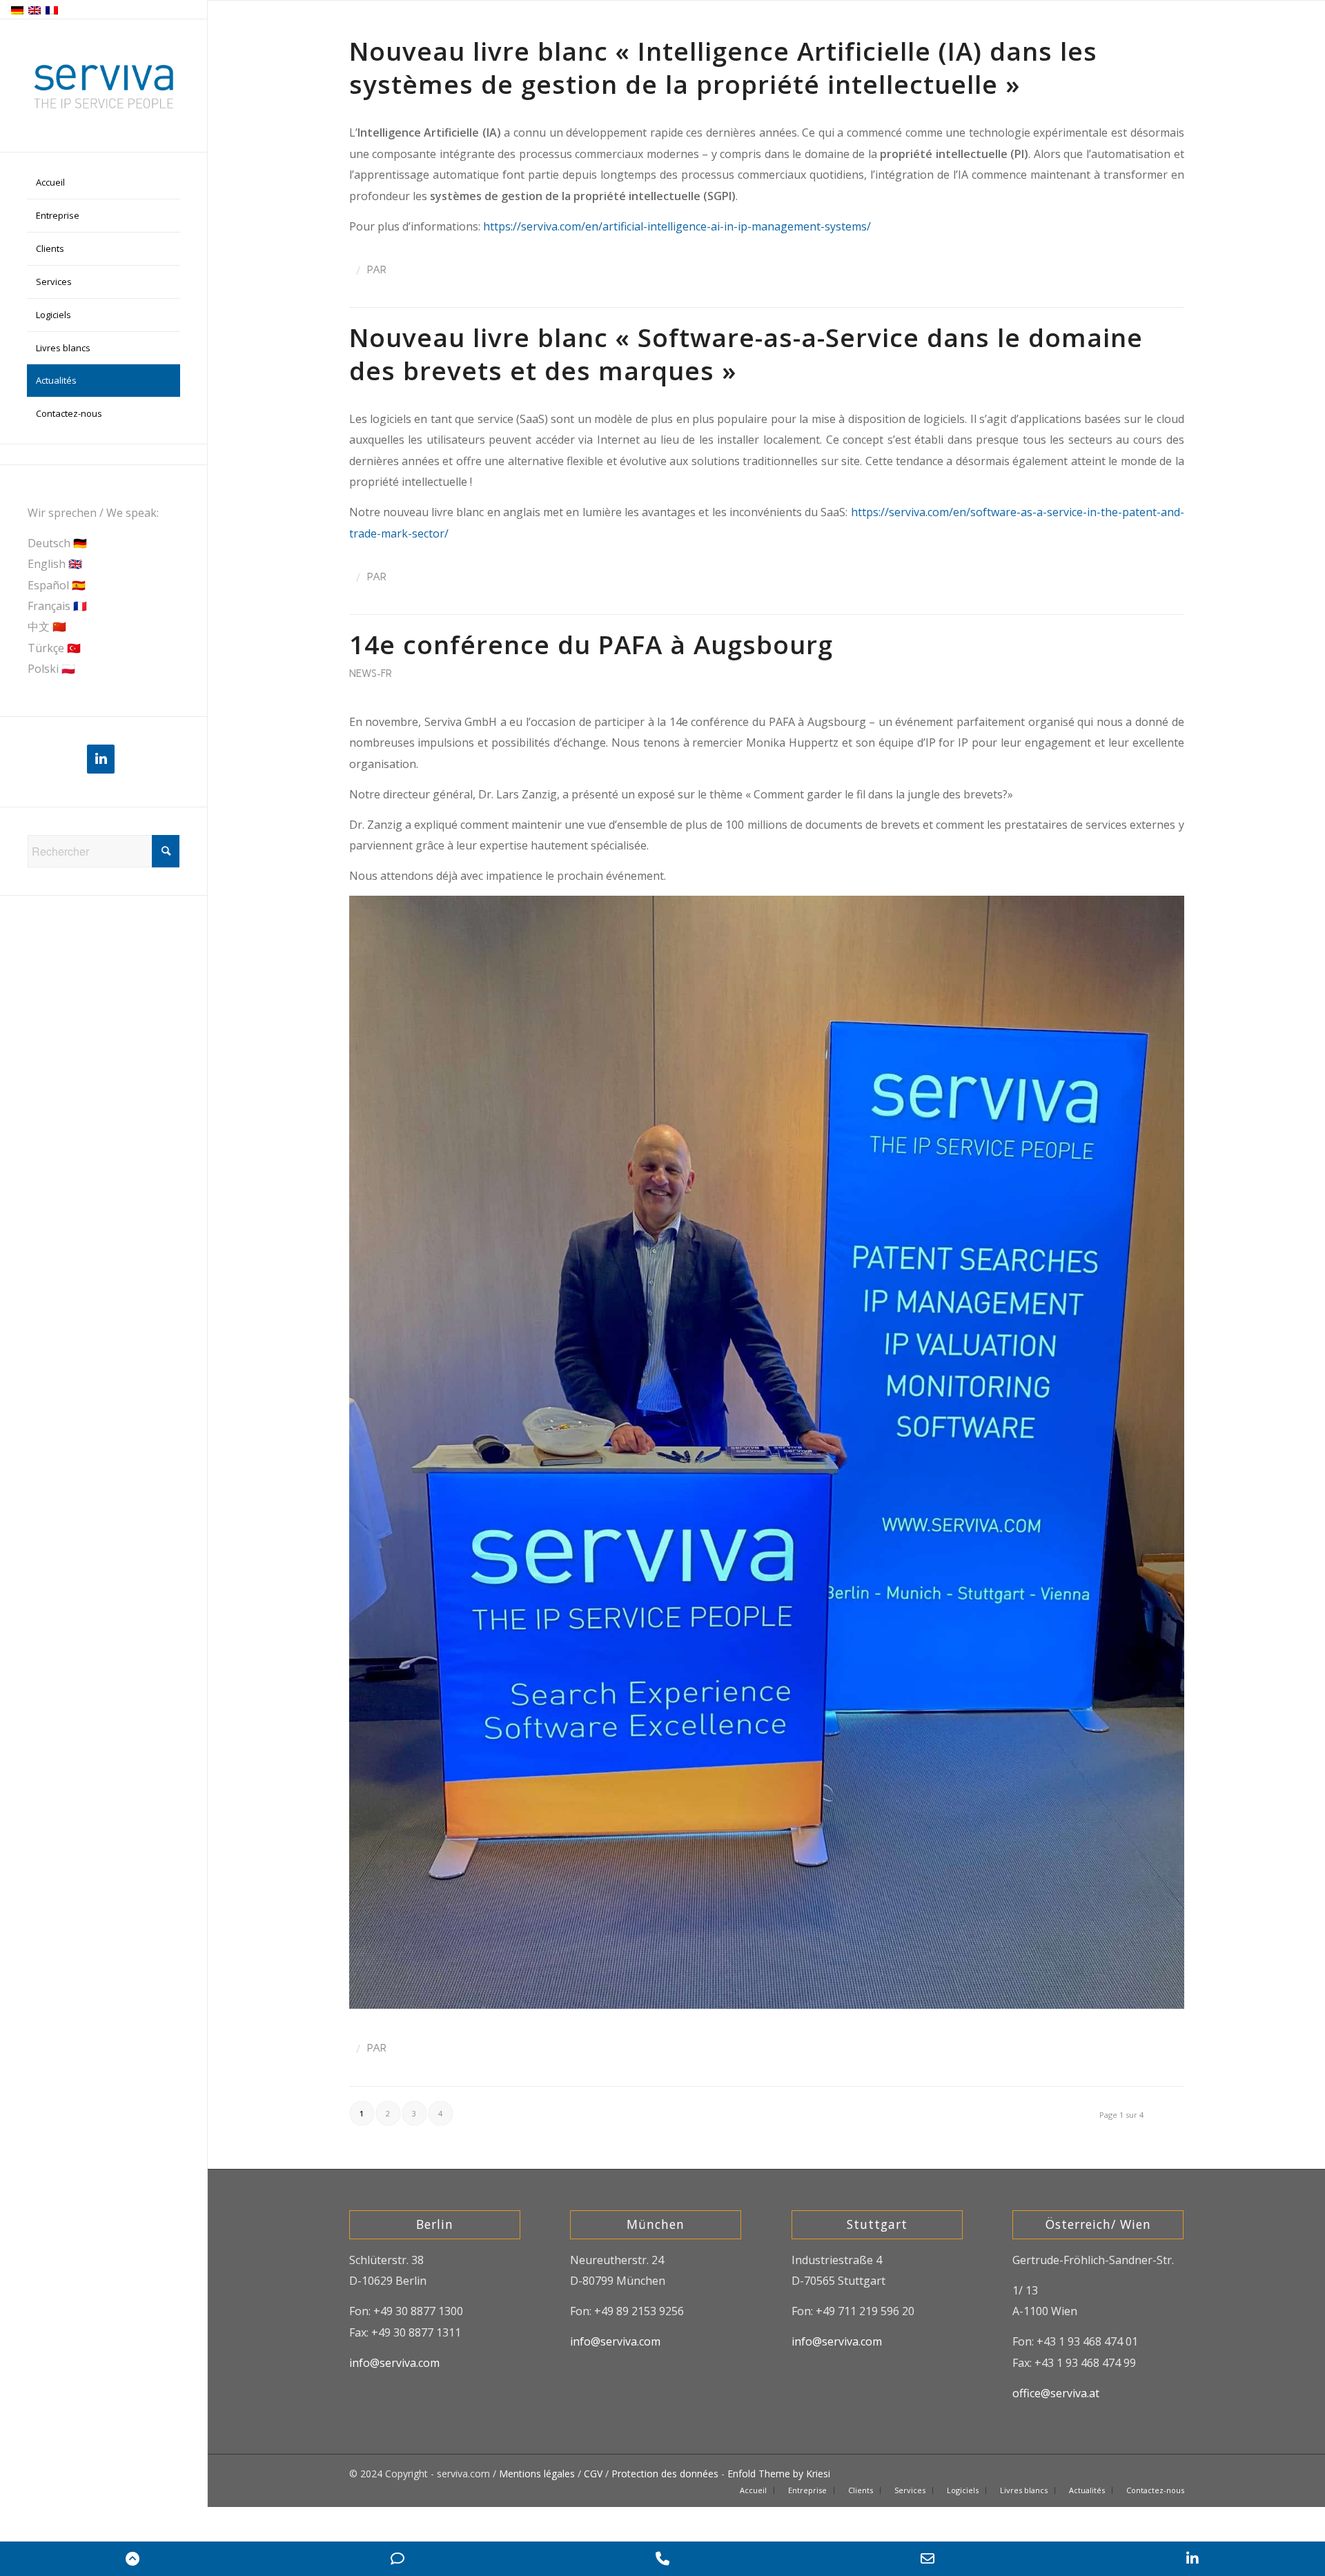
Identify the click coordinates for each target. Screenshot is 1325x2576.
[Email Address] (927, 2559)
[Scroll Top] (132, 2559)
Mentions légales (537, 2474)
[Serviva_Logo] (104, 86)
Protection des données (665, 2474)
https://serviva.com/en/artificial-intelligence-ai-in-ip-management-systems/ (677, 226)
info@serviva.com (394, 2363)
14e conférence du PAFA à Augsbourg (591, 645)
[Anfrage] (397, 2559)
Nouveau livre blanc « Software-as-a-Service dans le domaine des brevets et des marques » (746, 354)
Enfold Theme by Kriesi (779, 2474)
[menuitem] (104, 183)
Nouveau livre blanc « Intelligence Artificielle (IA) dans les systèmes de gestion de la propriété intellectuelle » (723, 68)
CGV (593, 2474)
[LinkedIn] (101, 759)
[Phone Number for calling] (662, 2559)
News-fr (371, 674)
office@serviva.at (1056, 2393)
